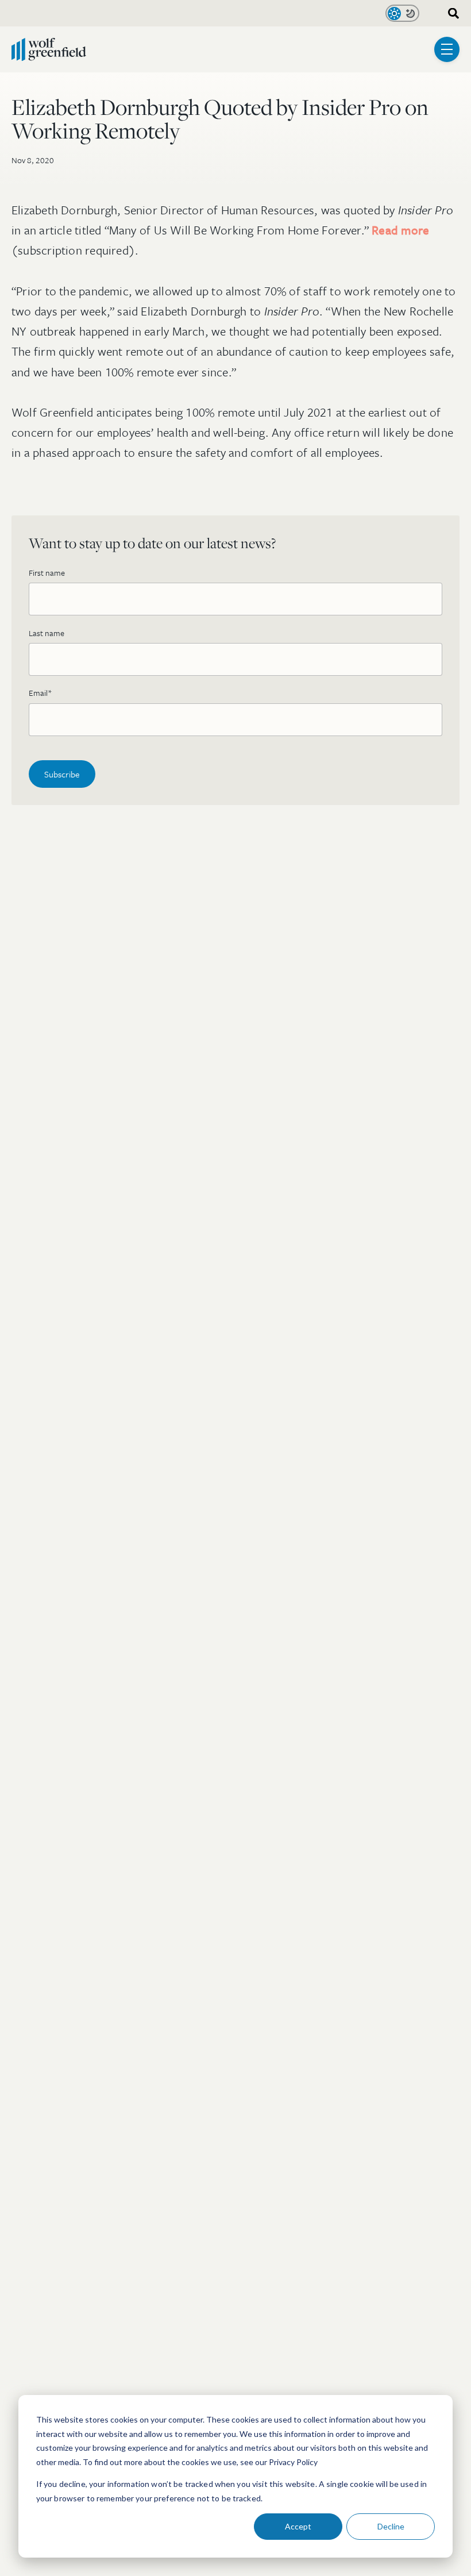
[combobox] (450, 14)
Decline (391, 2526)
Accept (298, 2526)
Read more (400, 230)
